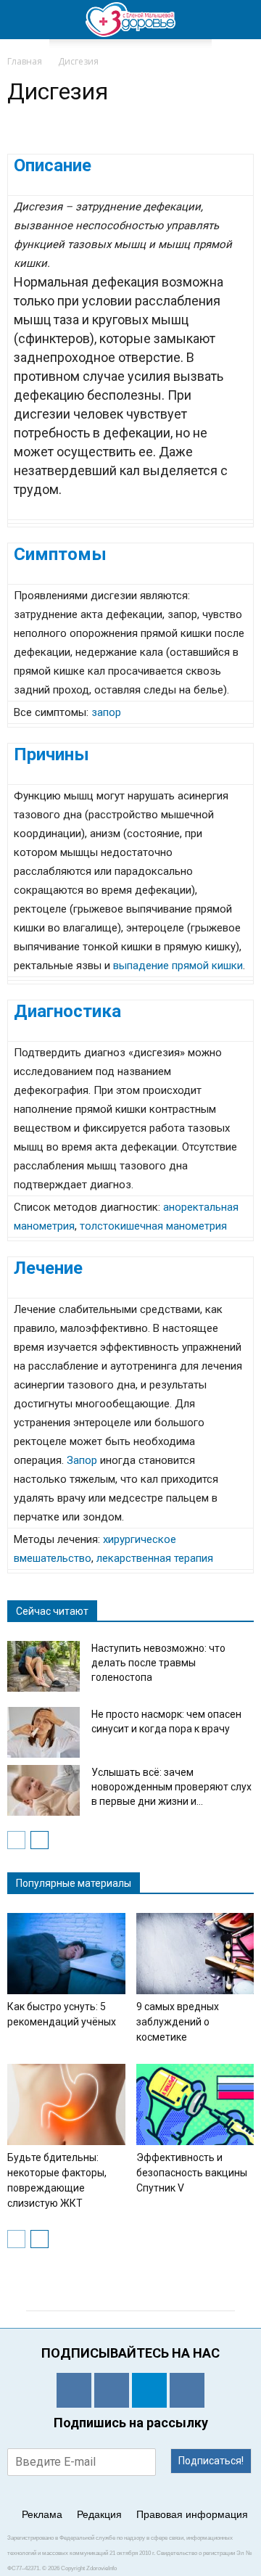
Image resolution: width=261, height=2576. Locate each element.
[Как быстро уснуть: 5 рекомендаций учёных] (66, 1954)
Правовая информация (192, 2514)
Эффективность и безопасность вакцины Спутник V (192, 2173)
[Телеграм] (149, 2390)
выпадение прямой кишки (178, 966)
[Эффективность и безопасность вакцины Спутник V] (195, 2104)
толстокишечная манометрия (153, 1226)
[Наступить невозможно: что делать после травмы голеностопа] (43, 1666)
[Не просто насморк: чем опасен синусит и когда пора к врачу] (43, 1732)
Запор (82, 1460)
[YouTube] (187, 2390)
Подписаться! (211, 2461)
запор (106, 712)
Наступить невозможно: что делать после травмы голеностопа (158, 1663)
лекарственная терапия (155, 1558)
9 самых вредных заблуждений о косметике (178, 2022)
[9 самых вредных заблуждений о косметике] (195, 1954)
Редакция (99, 2514)
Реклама (42, 2514)
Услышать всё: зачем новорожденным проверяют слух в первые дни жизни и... (171, 1787)
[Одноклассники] (74, 2390)
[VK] (112, 2390)
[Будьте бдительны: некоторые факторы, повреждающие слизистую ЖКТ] (66, 2104)
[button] (241, 20)
